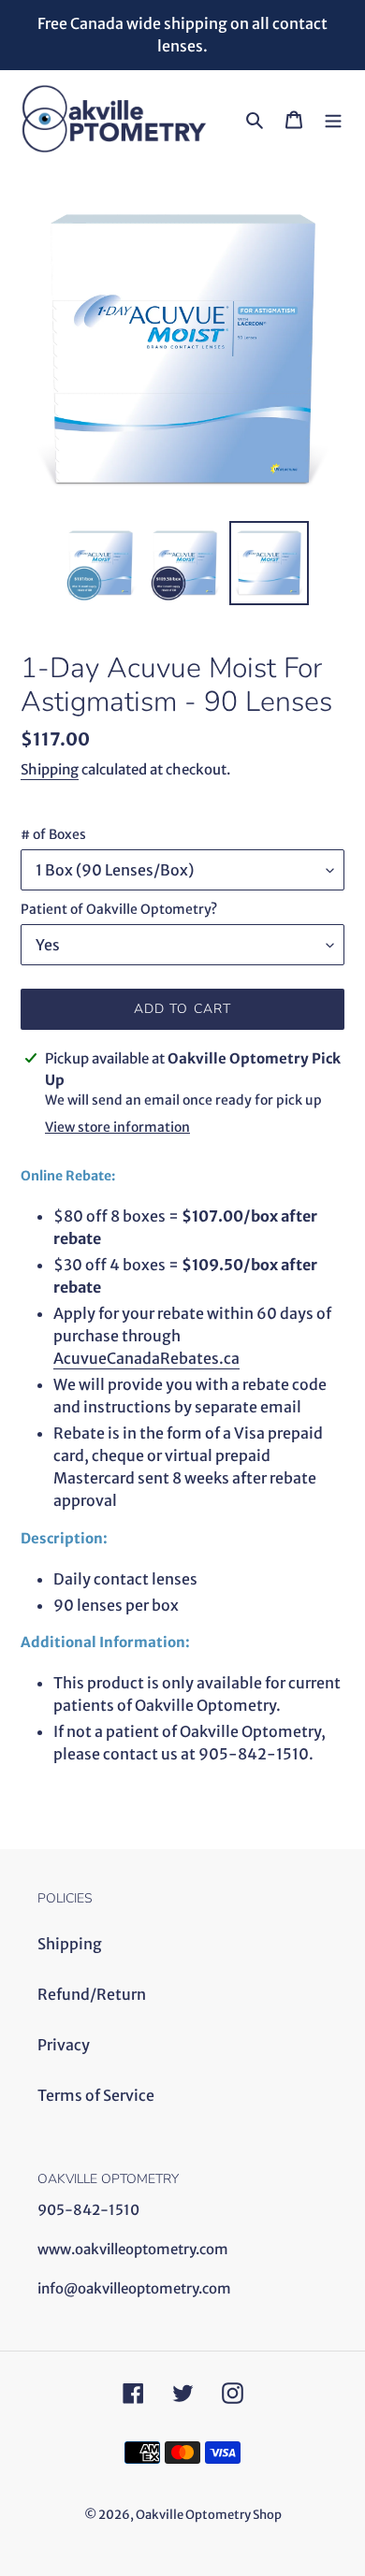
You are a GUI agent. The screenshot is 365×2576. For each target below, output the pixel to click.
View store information (117, 1127)
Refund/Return (92, 1994)
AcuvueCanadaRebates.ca (146, 1358)
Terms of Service (96, 2095)
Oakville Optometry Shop (209, 2515)
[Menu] (333, 119)
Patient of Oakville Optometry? (119, 909)
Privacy (64, 2045)
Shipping (50, 769)
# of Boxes (53, 834)
